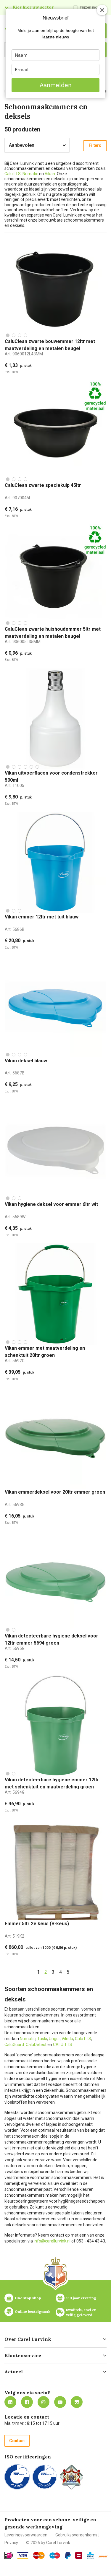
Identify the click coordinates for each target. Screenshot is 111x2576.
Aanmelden (56, 85)
